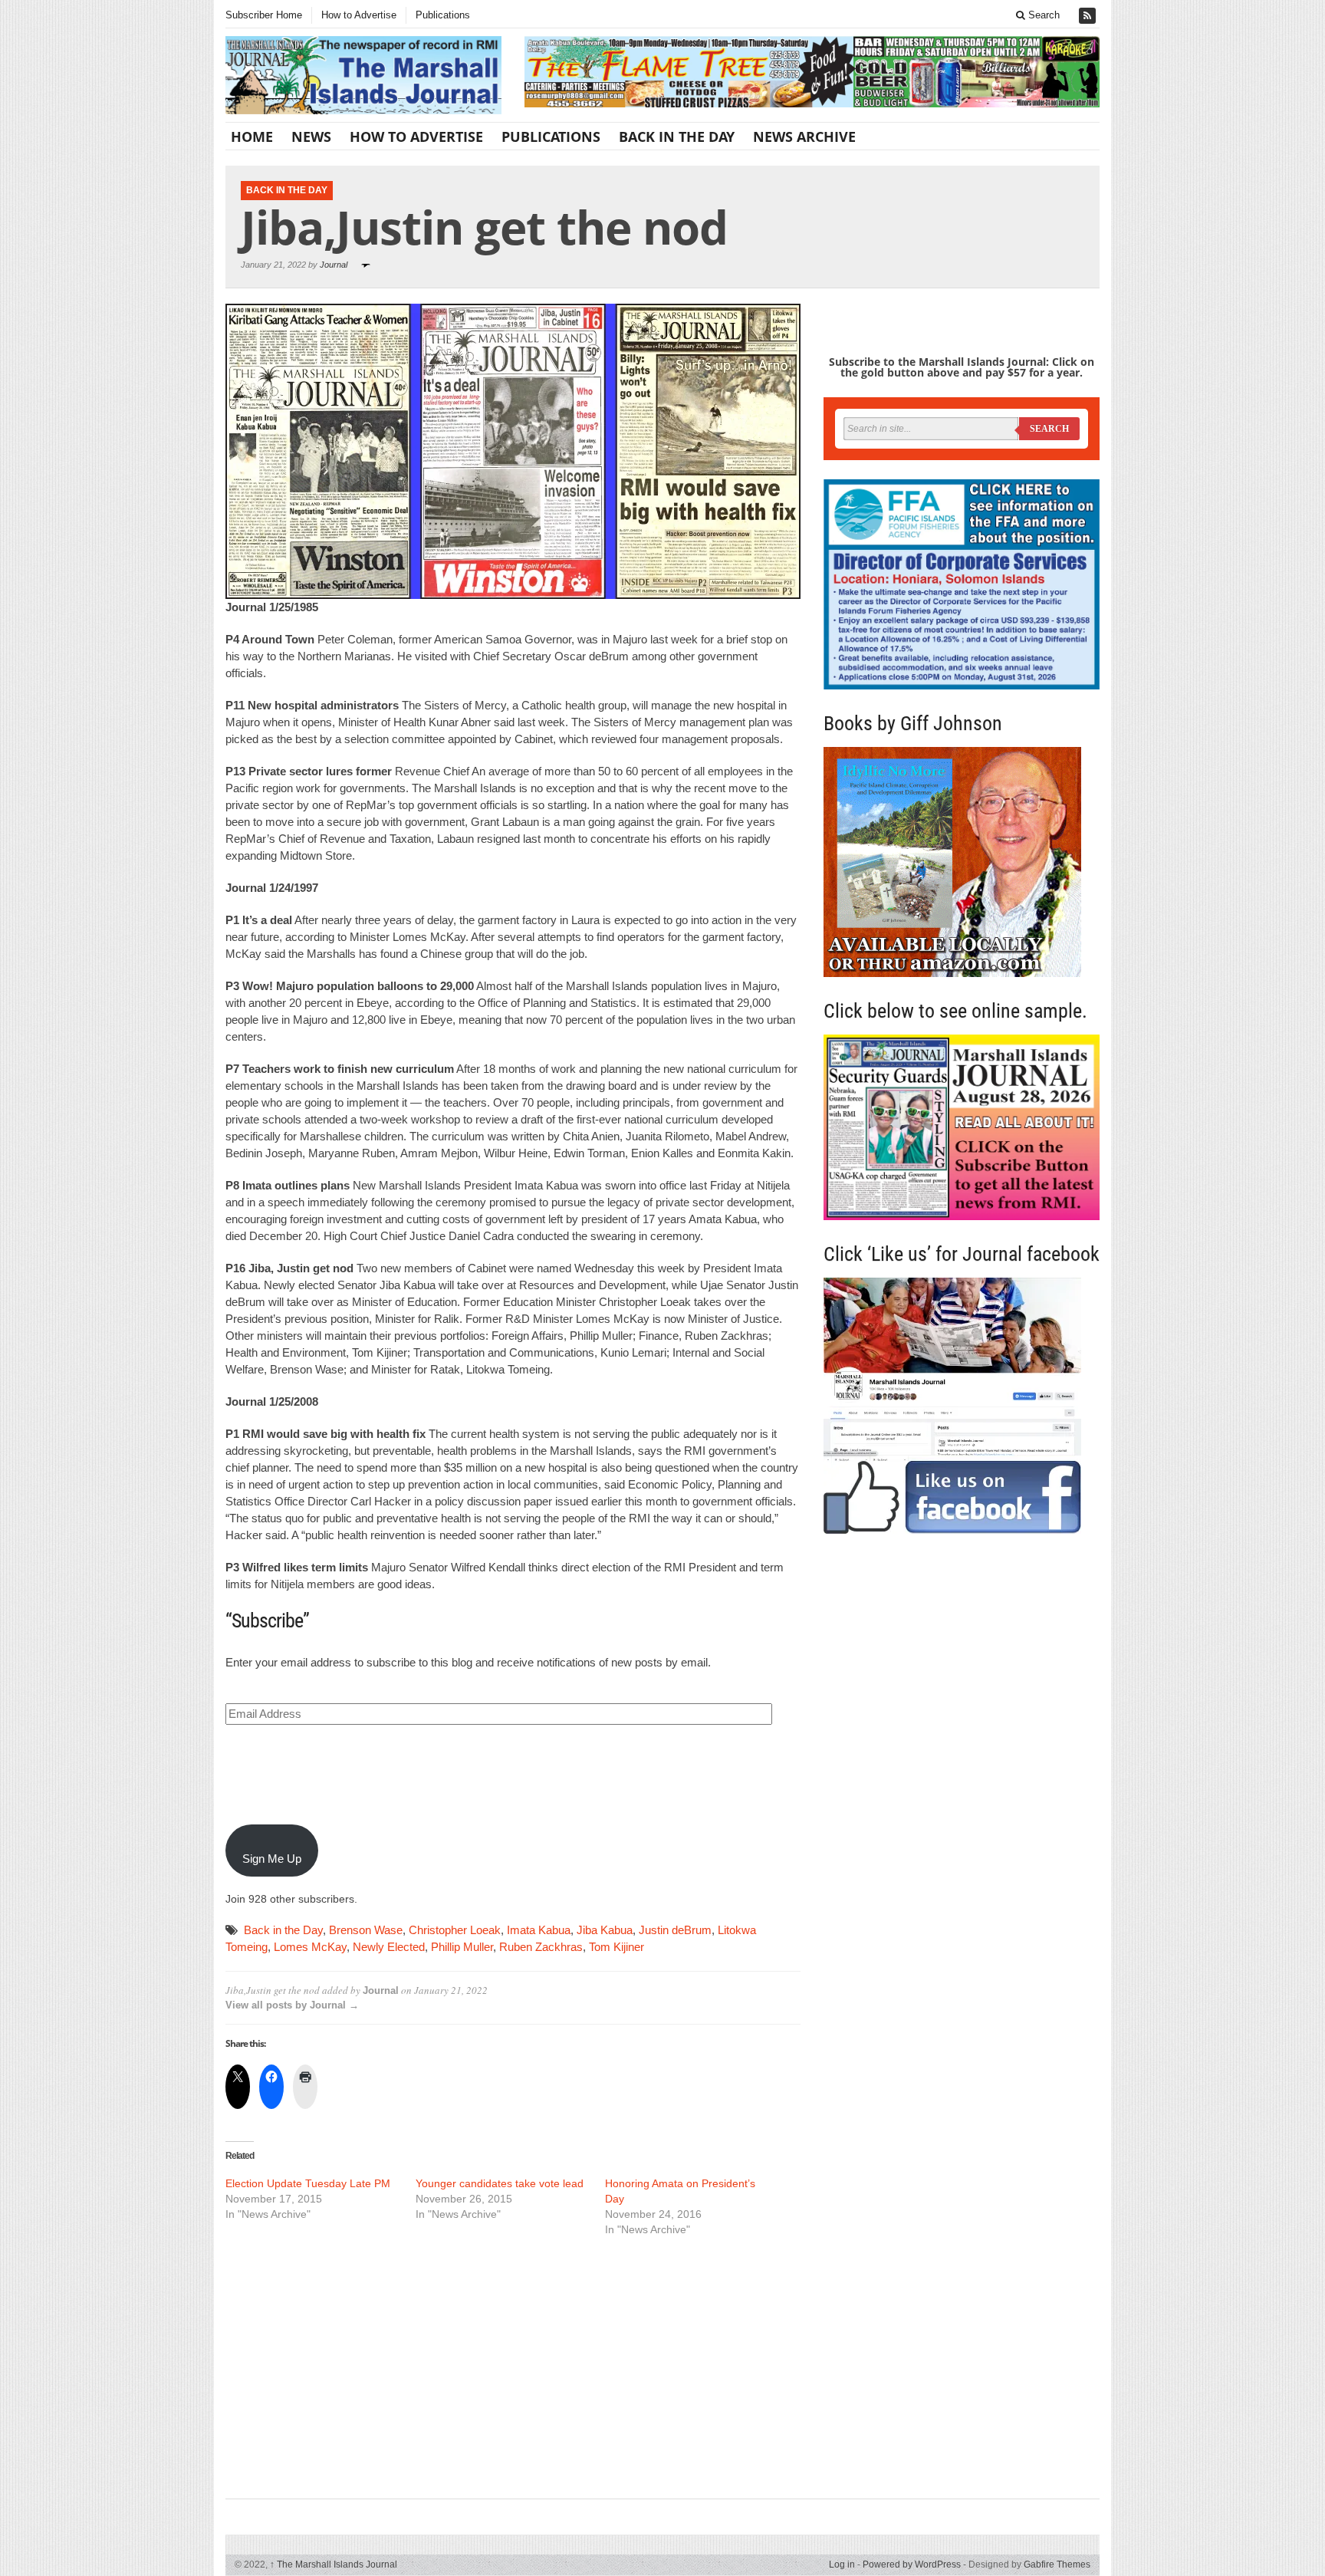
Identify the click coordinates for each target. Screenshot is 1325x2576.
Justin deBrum (675, 1930)
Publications (443, 15)
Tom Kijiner (616, 1947)
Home (252, 137)
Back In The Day (677, 137)
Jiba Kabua (605, 1930)
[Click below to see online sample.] (962, 1127)
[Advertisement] (513, 2366)
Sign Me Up (272, 1859)
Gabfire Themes (1057, 2564)
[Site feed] (1089, 16)
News (311, 137)
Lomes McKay (310, 1947)
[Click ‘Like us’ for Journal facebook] (962, 1406)
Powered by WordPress (912, 2564)
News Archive (804, 137)
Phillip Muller (462, 1947)
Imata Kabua (539, 1930)
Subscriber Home (264, 15)
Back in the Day (283, 1930)
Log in (842, 2564)
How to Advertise (359, 15)
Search (1042, 15)
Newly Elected (389, 1947)
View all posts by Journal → (292, 2005)
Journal (334, 265)
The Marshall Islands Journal (334, 2564)
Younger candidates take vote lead (500, 2183)
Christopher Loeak (455, 1930)
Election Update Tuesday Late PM (308, 2183)
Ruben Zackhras (541, 1947)
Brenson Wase (366, 1930)
